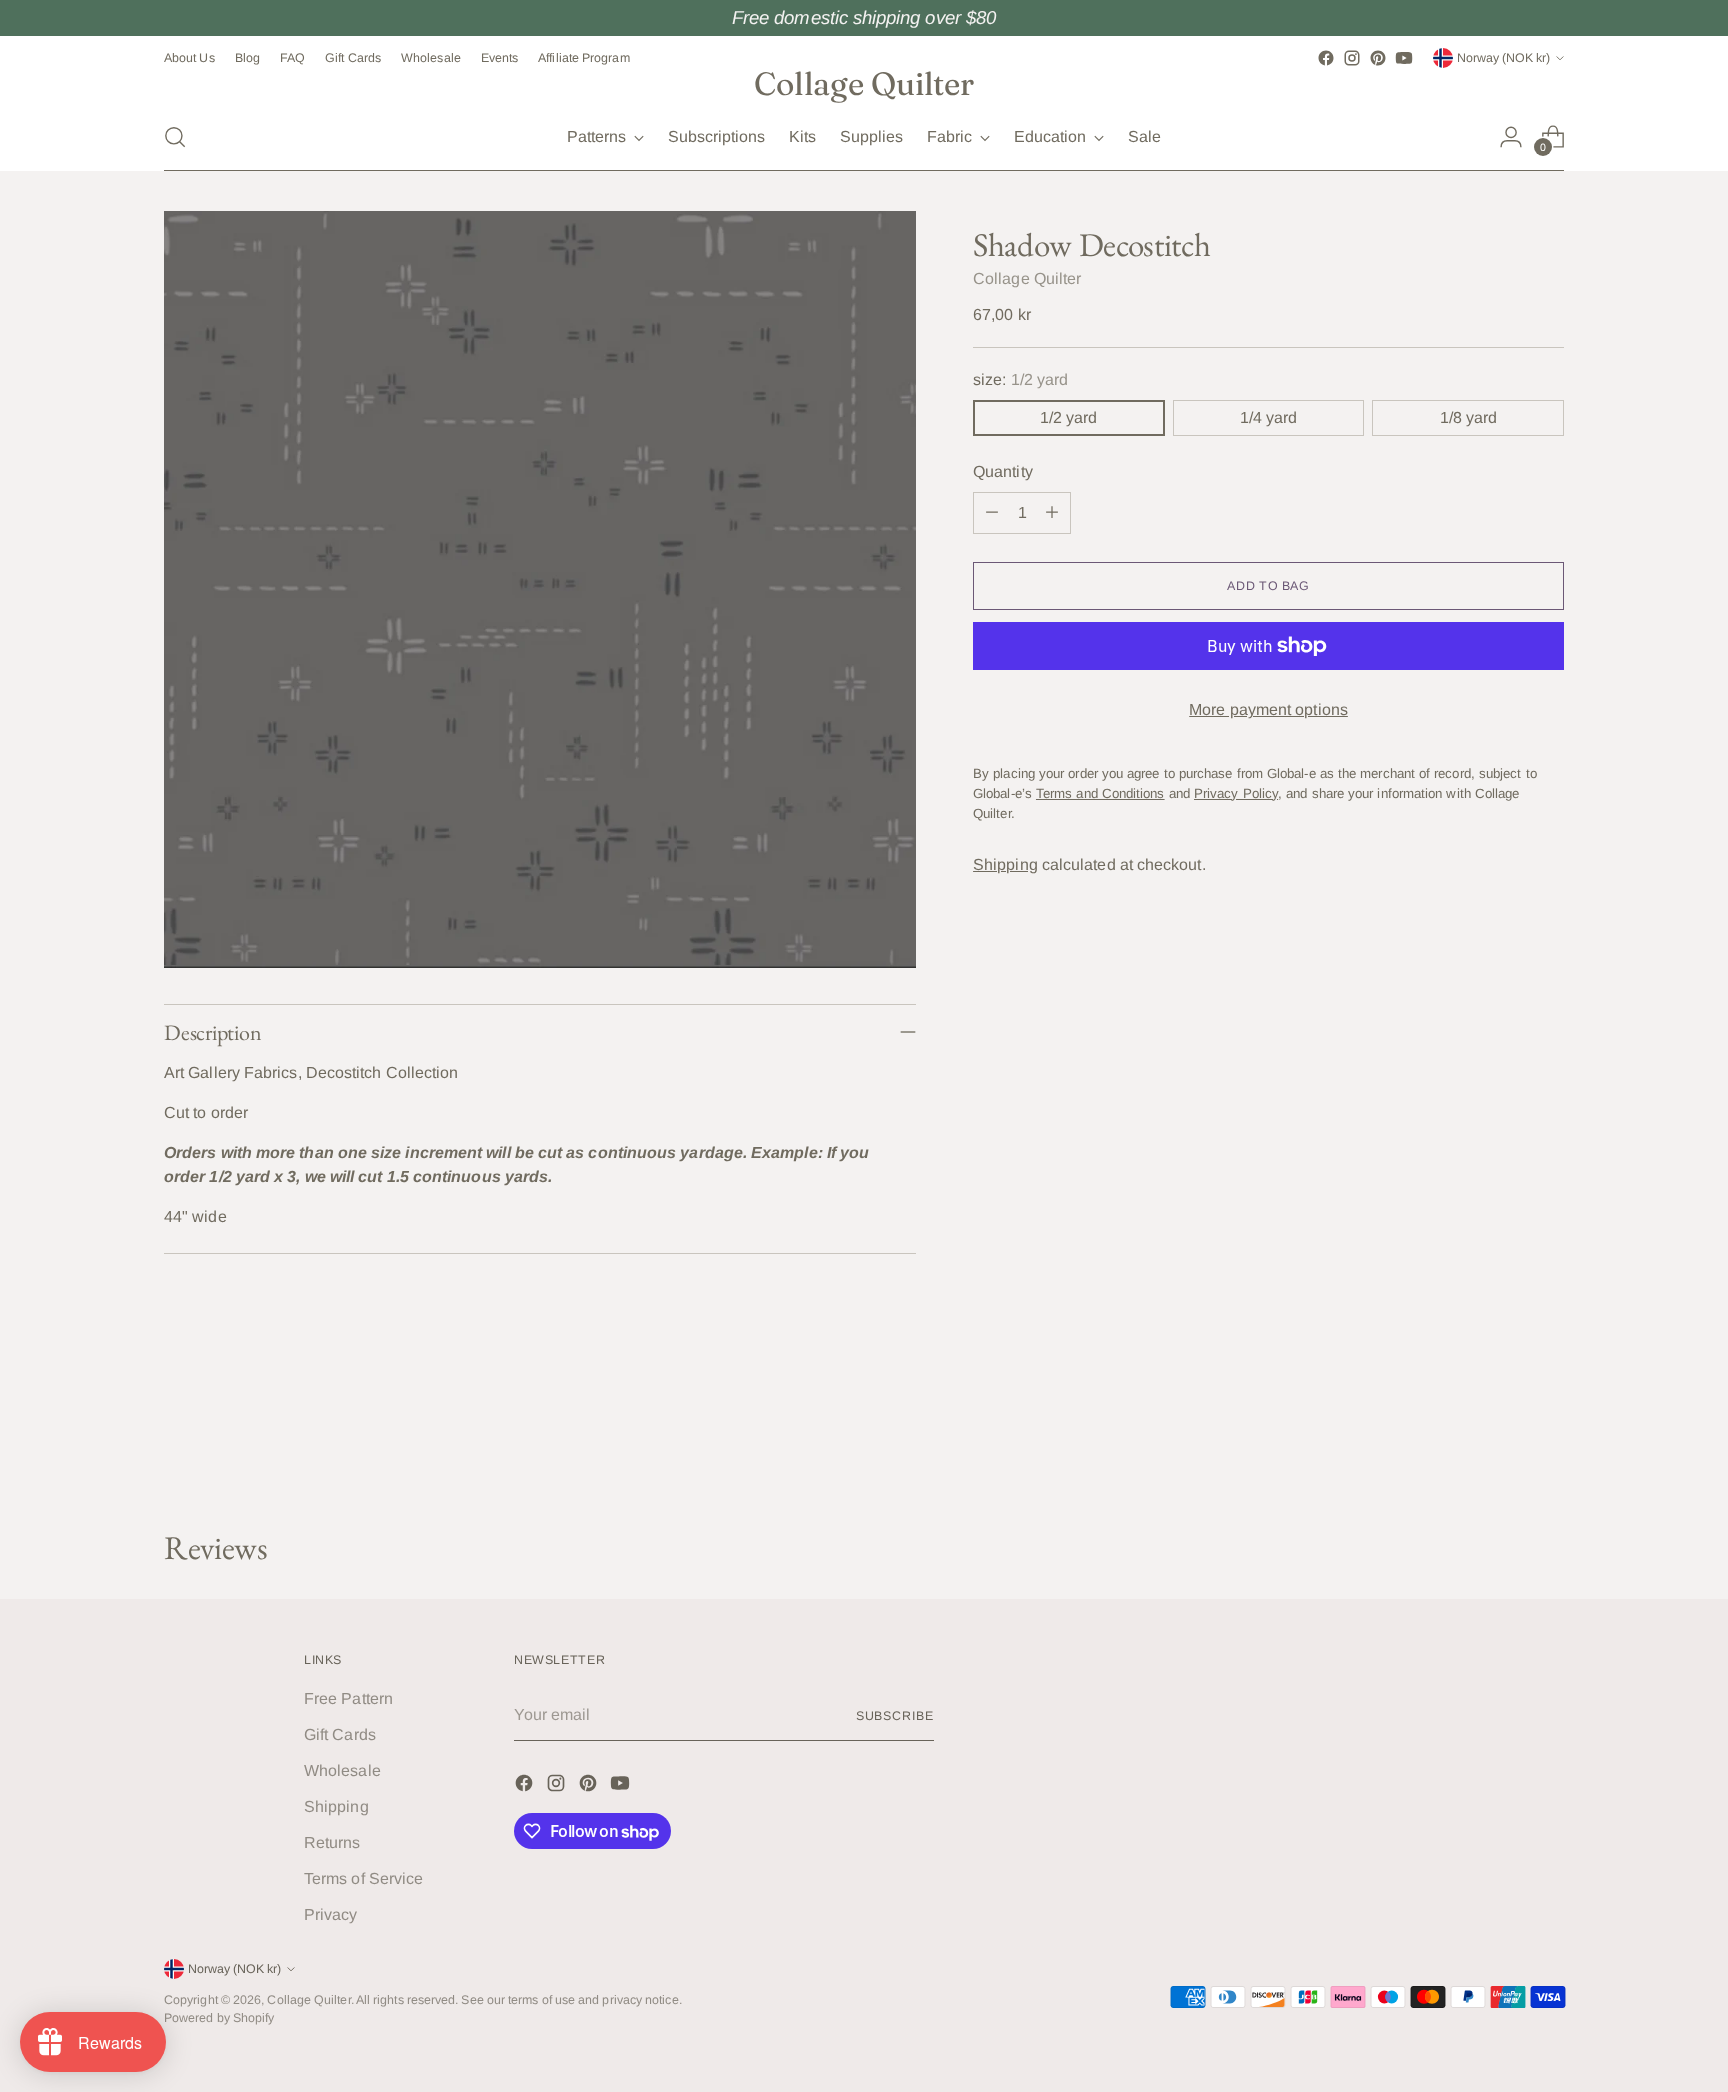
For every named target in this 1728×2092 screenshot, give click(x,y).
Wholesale (342, 1770)
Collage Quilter (1027, 278)
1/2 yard (1068, 417)
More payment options (1268, 709)
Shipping (1005, 864)
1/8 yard (1468, 417)
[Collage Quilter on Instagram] (1352, 58)
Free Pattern (348, 1698)
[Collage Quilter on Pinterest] (1378, 58)
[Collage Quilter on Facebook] (1326, 58)
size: (1020, 379)
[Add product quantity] (1052, 513)
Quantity (1003, 471)
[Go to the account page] (1511, 137)
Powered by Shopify (219, 2018)
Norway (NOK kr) (1503, 58)
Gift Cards (340, 1734)
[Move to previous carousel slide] (1501, 1462)
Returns (332, 1842)
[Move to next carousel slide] (1547, 1461)
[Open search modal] (175, 137)
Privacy (331, 1914)
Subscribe (895, 1716)
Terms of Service (363, 1878)
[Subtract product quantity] (992, 513)
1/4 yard (1268, 417)
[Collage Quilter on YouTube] (1404, 58)
